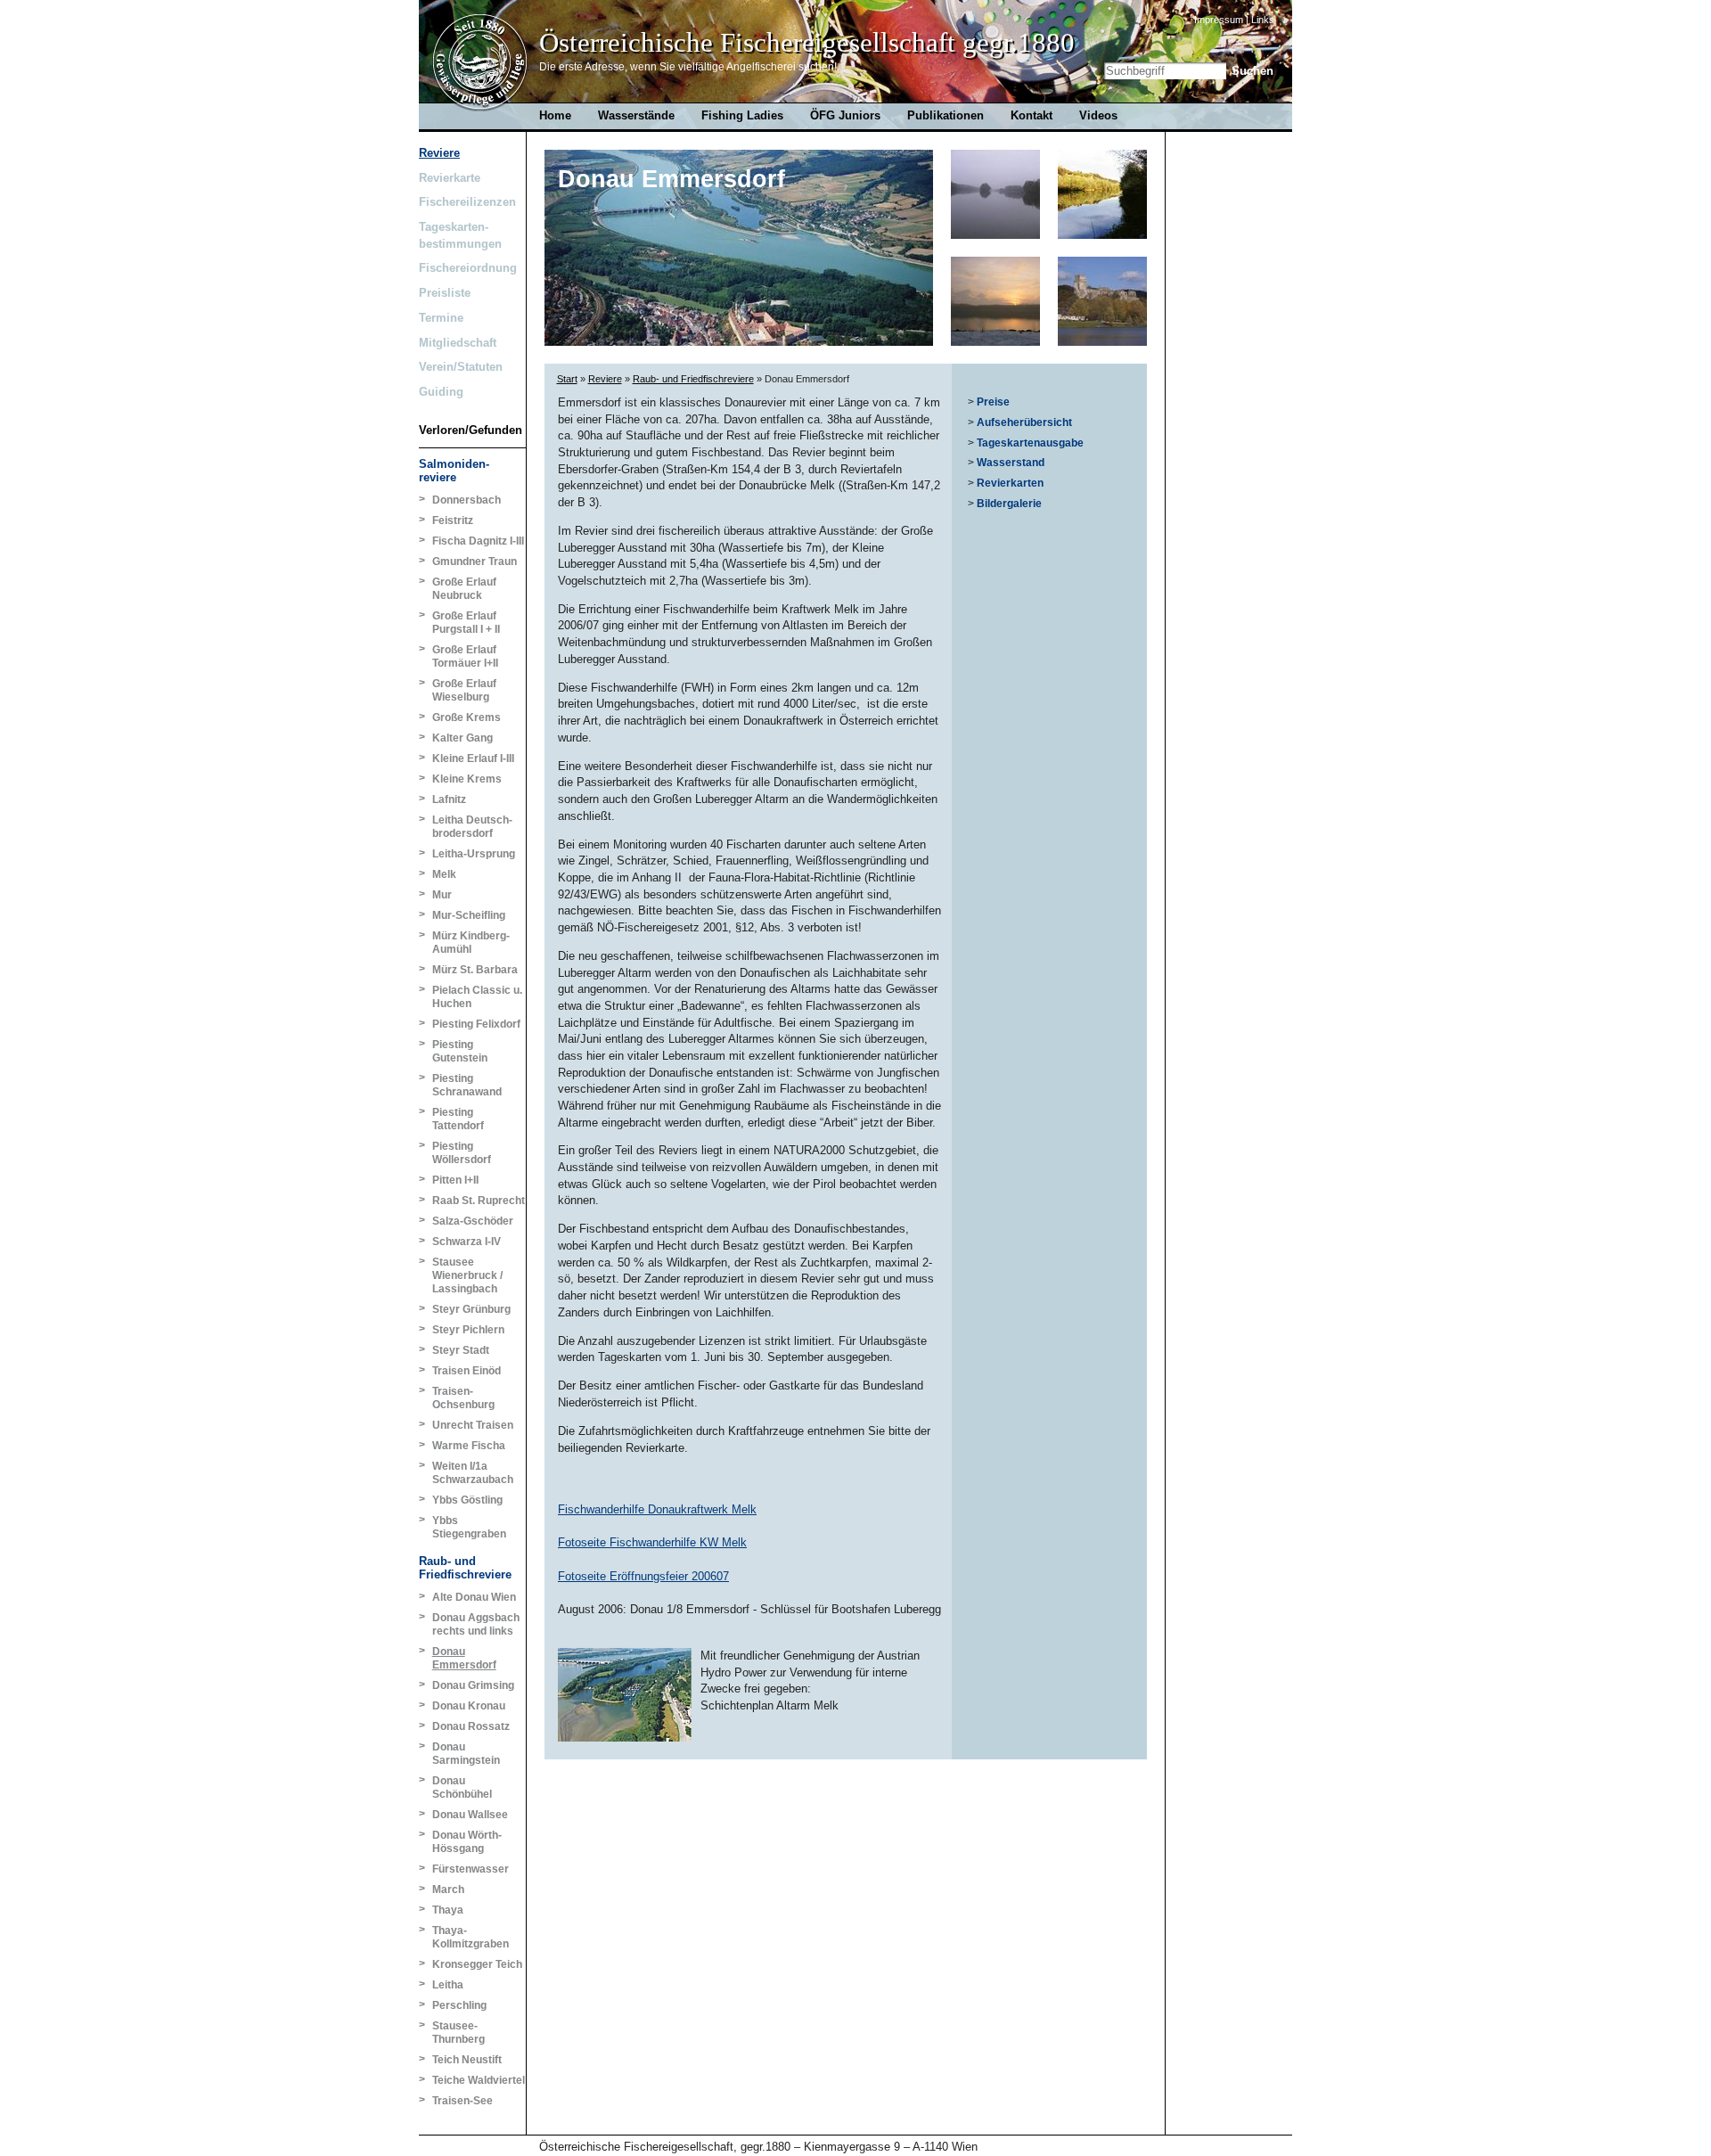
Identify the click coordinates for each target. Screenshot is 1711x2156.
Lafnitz (449, 799)
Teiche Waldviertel (479, 2080)
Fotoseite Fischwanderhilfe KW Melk (652, 1542)
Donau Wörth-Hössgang (467, 1842)
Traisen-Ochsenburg (463, 1398)
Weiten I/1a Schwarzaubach (473, 1473)
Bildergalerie (1009, 504)
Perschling (459, 2005)
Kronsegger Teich (477, 1964)
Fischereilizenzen (467, 202)
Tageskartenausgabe (1030, 443)
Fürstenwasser (471, 1869)
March (448, 1890)
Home (480, 63)
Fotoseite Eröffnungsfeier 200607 (643, 1576)
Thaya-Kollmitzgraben (471, 1937)
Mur (442, 895)
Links (1263, 20)
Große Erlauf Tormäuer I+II (465, 656)
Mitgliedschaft (458, 343)
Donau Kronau (469, 1706)
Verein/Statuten (461, 367)
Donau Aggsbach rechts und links (476, 1624)
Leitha (448, 1985)
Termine (441, 318)
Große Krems (467, 717)
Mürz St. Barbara (475, 970)
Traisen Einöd (467, 1371)
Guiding (441, 392)
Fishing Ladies (742, 115)
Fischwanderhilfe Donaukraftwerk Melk (657, 1509)
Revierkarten (1010, 483)
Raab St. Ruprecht (479, 1201)
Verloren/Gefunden (468, 430)
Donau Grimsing (473, 1685)
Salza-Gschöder (473, 1221)
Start (567, 379)
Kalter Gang (463, 738)
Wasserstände (636, 115)
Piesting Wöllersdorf (462, 1153)
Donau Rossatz (471, 1726)
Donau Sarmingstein (466, 1754)
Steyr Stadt (461, 1350)
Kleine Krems (467, 779)
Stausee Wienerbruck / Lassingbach (467, 1275)
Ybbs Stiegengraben (469, 1527)
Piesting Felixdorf (476, 1024)
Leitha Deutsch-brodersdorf (472, 827)
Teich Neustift (467, 2060)
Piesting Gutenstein (460, 1051)
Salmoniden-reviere (454, 471)
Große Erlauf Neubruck (464, 589)
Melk (444, 874)
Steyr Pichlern (468, 1330)
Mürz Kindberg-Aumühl (471, 943)
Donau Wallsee (470, 1815)
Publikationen (946, 115)
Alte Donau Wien (474, 1597)
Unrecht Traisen (473, 1425)
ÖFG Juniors (845, 115)
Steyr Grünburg (471, 1309)
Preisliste (445, 293)
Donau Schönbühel (462, 1787)
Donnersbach (467, 500)
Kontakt (1032, 115)
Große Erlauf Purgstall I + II (466, 623)
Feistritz (453, 521)
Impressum (1219, 20)
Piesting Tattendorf (458, 1119)
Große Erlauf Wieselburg (464, 690)
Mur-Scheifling (469, 915)
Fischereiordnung (468, 268)
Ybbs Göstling (467, 1500)
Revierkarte (450, 178)
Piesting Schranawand (467, 1085)
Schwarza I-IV (467, 1242)
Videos (1098, 115)
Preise (993, 402)
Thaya (448, 1910)
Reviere (439, 153)
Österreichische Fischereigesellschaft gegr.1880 (807, 43)
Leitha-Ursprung (474, 854)
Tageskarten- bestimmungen (460, 235)
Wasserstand (1011, 463)
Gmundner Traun (475, 562)
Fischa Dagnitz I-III (478, 541)
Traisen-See (463, 2101)
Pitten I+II (455, 1180)
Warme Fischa (469, 1446)
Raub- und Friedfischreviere (465, 1568)
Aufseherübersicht (1024, 422)
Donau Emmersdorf (464, 1658)
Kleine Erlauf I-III (473, 758)
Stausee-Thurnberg (458, 2033)
